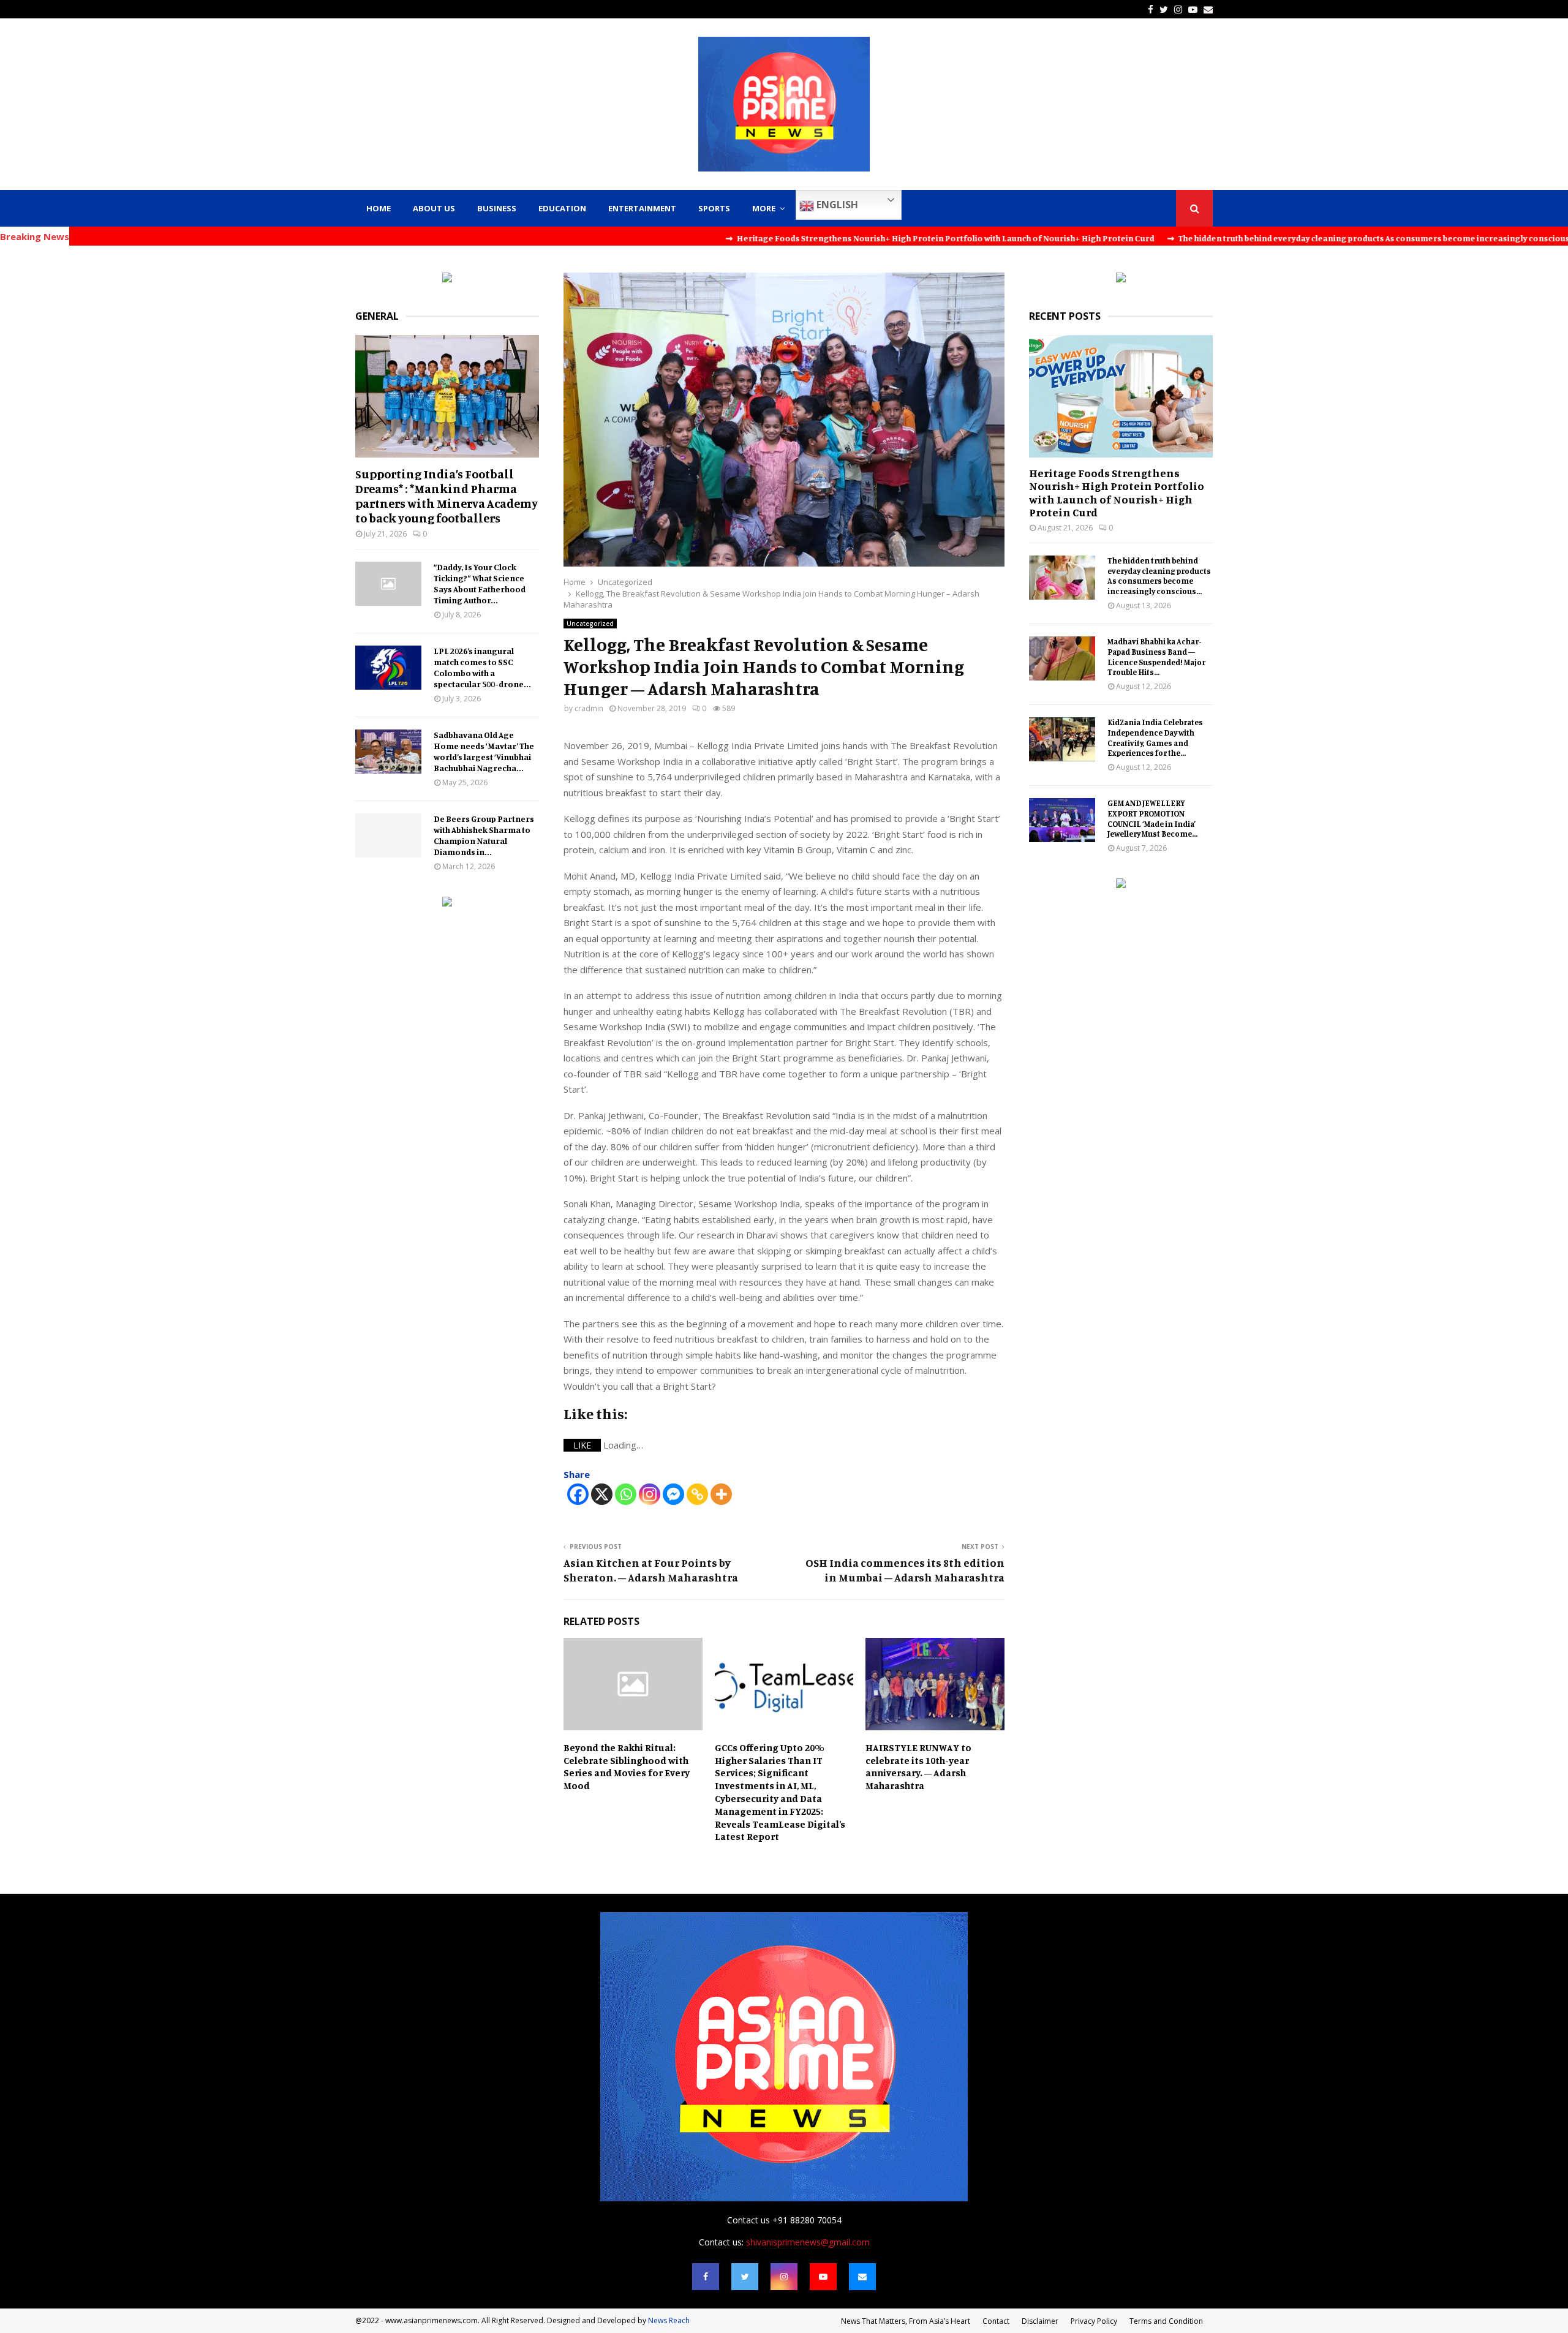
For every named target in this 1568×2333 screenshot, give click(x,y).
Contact (996, 2321)
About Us (434, 208)
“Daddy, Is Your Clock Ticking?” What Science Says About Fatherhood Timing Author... (480, 583)
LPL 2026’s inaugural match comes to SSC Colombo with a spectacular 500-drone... (482, 667)
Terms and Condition (1166, 2321)
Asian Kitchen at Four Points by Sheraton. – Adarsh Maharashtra (651, 1570)
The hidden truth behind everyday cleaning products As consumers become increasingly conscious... (1159, 576)
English (836, 205)
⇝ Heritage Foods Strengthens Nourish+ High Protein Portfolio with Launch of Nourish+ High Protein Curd (812, 238)
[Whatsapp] (626, 1494)
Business (497, 208)
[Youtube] (823, 2277)
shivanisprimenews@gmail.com (808, 2242)
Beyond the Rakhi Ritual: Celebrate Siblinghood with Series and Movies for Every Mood (627, 1766)
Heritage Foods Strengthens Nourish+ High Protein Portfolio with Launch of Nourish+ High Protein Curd (1117, 493)
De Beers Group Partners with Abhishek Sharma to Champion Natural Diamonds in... (484, 835)
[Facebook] (578, 1494)
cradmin (589, 708)
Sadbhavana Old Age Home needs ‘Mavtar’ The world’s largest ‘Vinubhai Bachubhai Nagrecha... (484, 751)
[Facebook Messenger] (673, 1494)
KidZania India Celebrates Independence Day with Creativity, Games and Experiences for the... (1155, 737)
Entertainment (642, 208)
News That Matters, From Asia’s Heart (906, 2321)
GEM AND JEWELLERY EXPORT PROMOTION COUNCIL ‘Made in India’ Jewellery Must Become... (1152, 818)
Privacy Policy (1094, 2321)
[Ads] (447, 279)
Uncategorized (590, 624)
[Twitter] (745, 2277)
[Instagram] (650, 1494)
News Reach (669, 2320)
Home (379, 208)
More (764, 208)
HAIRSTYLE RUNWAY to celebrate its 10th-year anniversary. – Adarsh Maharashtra (918, 1766)
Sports (714, 208)
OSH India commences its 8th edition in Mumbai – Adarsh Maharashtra (905, 1570)
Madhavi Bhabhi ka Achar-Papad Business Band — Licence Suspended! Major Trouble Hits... (1156, 657)
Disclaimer (1040, 2321)
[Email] (862, 2277)
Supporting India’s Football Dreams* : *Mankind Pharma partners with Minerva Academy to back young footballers (447, 496)
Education (562, 208)
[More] (721, 1494)
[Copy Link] (697, 1494)
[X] (602, 1494)
